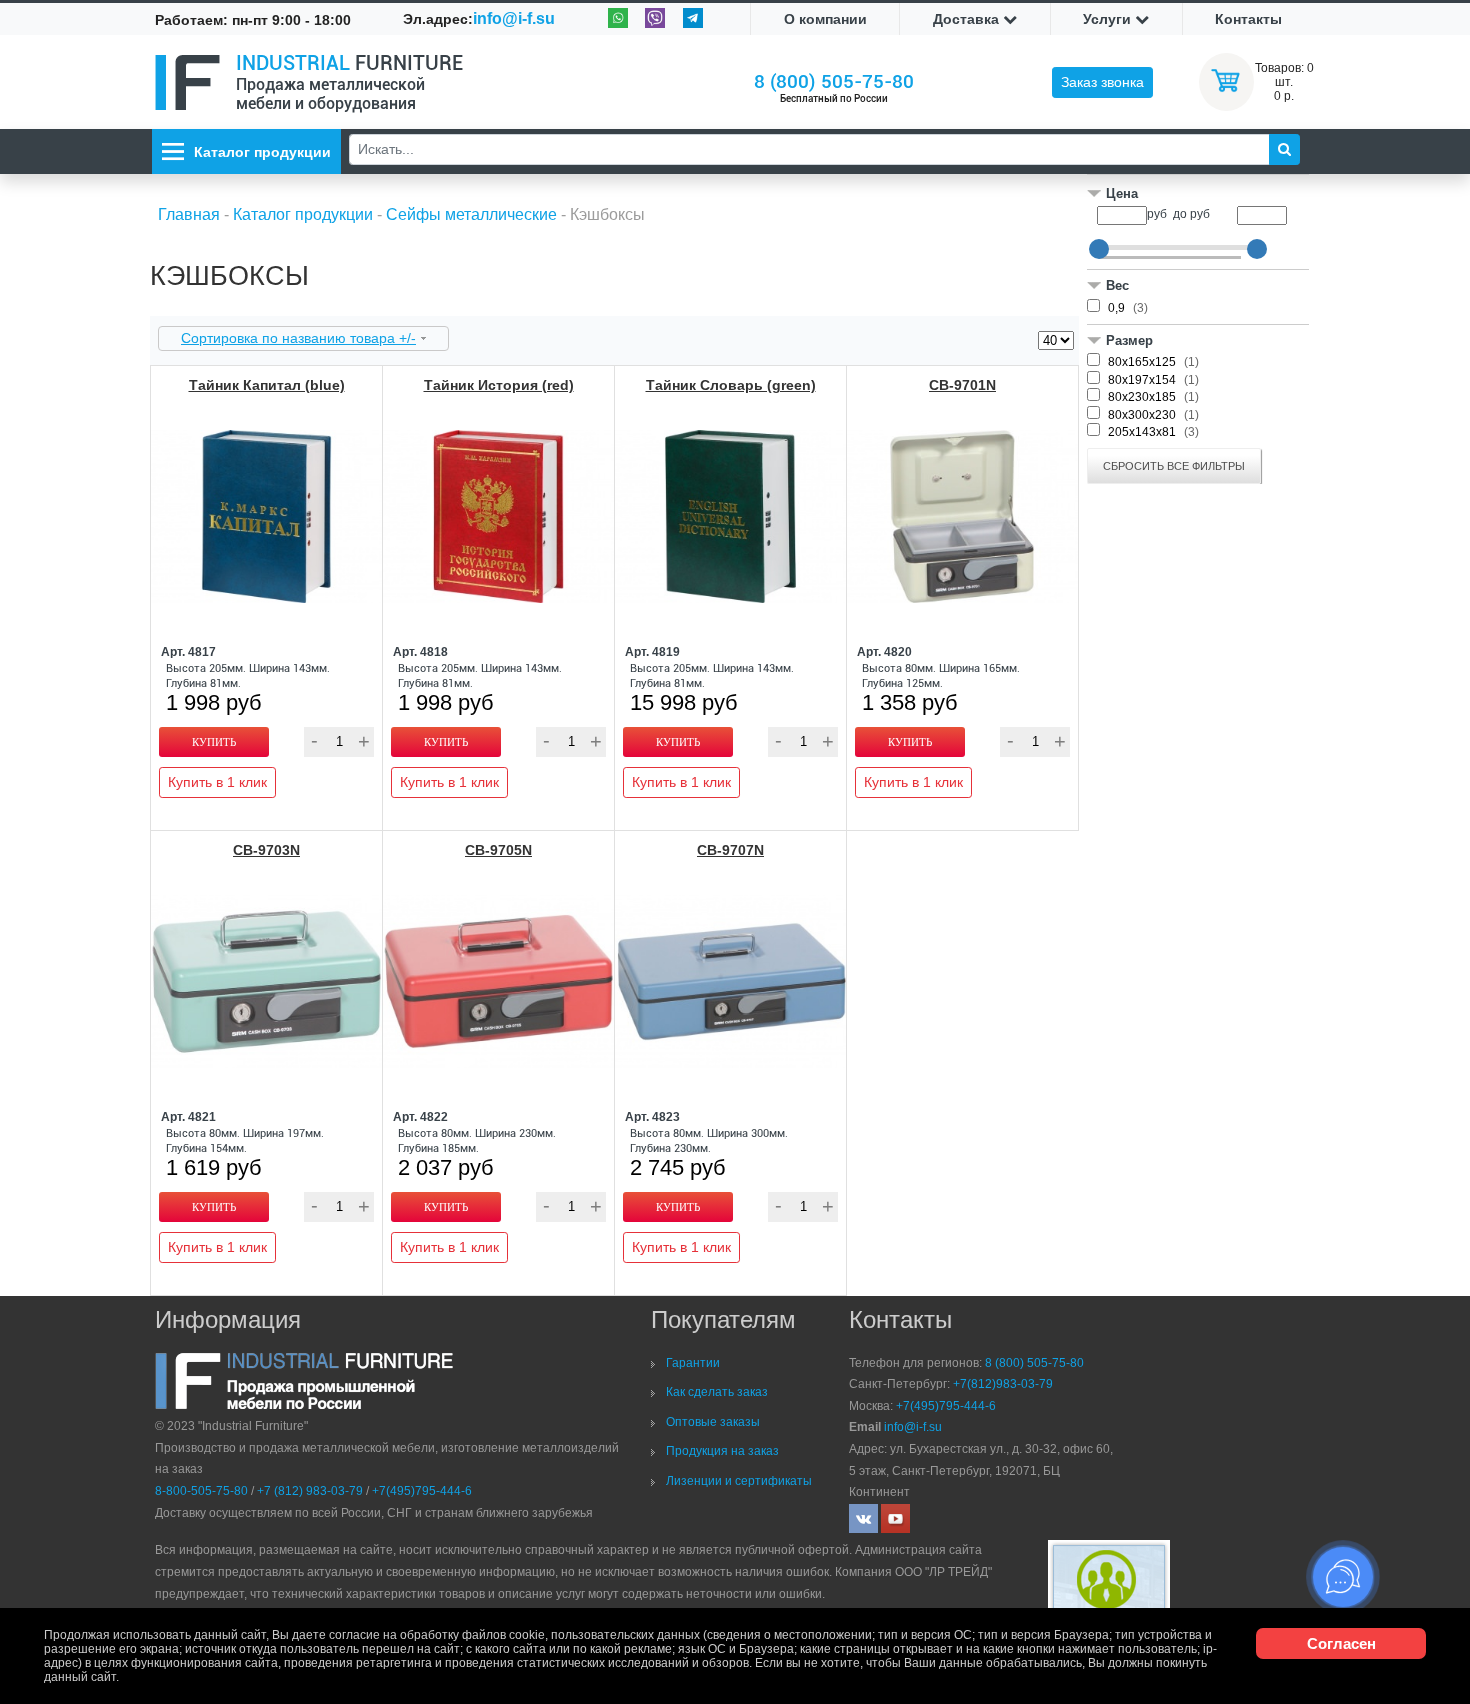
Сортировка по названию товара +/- (298, 338)
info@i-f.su (514, 18)
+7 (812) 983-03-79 (310, 1491)
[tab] (1198, 195)
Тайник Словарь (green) (731, 385)
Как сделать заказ (717, 1392)
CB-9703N (266, 850)
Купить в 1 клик (217, 782)
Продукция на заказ (722, 1451)
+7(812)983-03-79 (1003, 1384)
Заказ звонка (1102, 82)
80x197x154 (1143, 380)
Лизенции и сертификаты (739, 1481)
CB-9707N (730, 850)
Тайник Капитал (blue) (267, 385)
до (1180, 214)
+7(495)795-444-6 (422, 1491)
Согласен (1341, 1643)
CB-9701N (962, 385)
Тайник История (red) (499, 385)
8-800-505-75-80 (201, 1491)
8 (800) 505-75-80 (834, 81)
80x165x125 (1143, 362)
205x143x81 (1143, 432)
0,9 (1118, 308)
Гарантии (693, 1363)
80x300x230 (1143, 415)
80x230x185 (1143, 397)
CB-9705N (498, 850)
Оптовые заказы (713, 1422)
